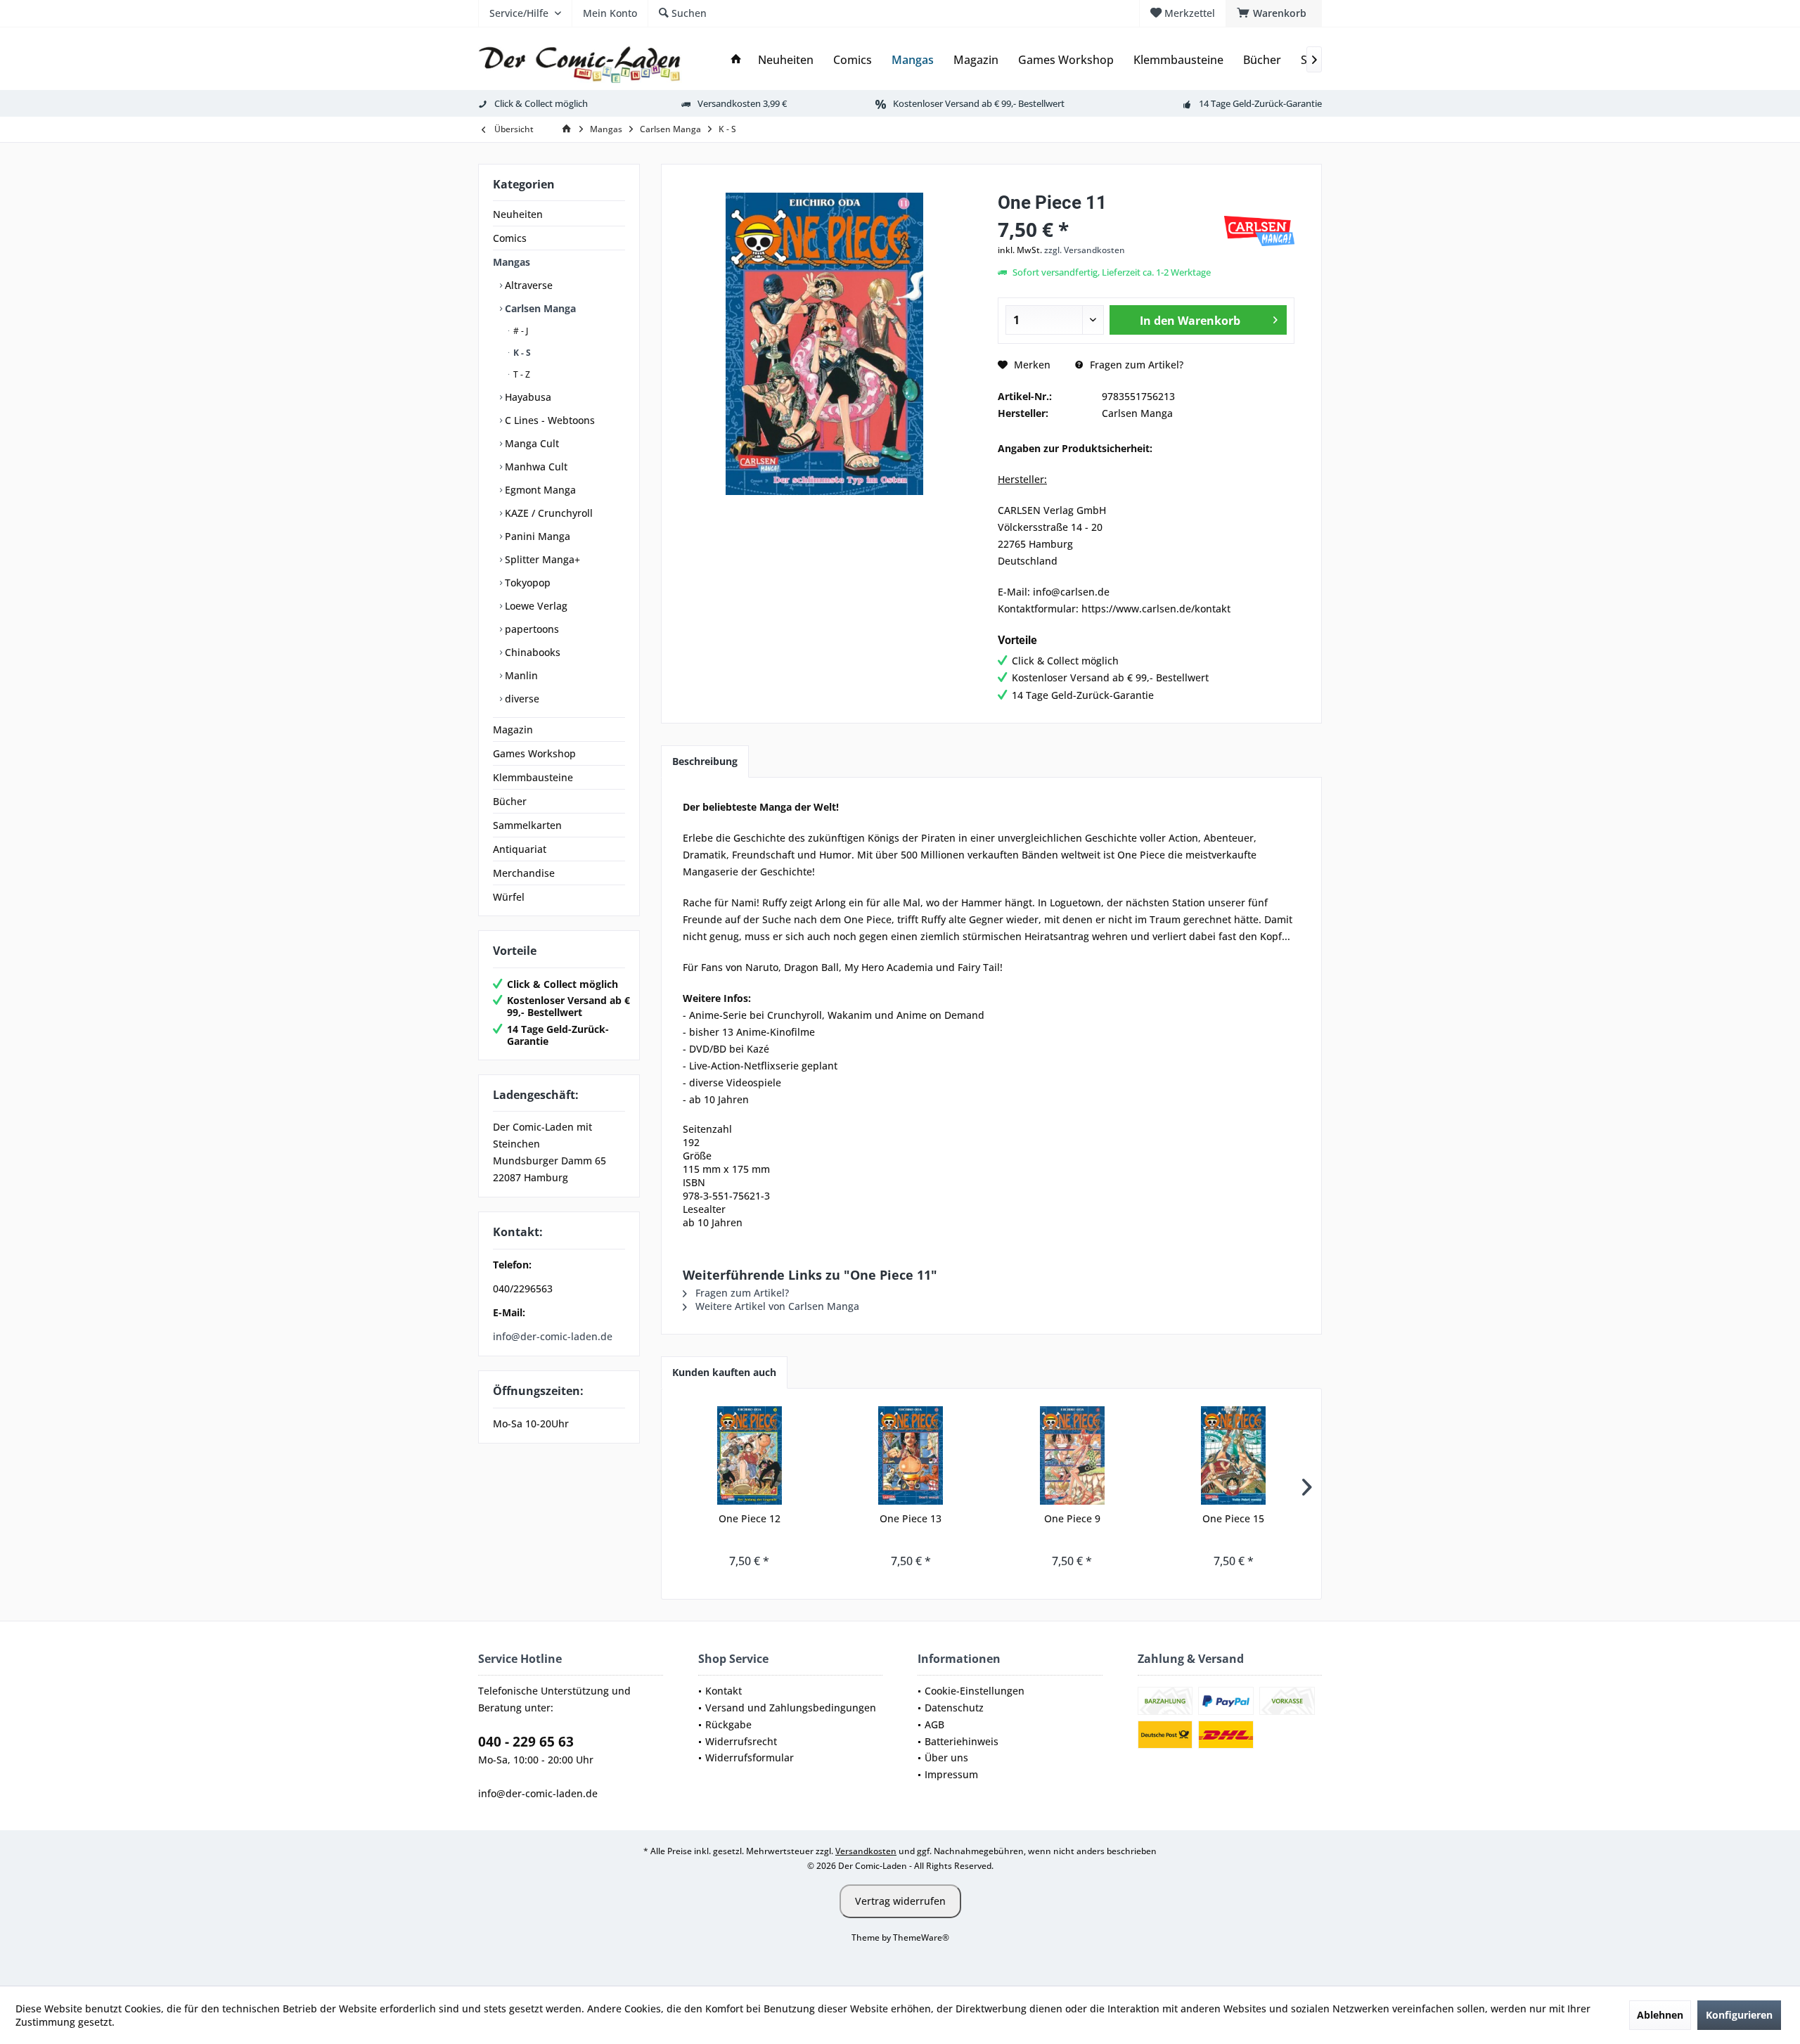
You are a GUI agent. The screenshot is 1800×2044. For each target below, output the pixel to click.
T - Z (521, 374)
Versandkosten (866, 1851)
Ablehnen (1660, 2015)
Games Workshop (534, 753)
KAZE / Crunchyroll (547, 513)
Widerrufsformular (750, 1757)
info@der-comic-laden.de (553, 1336)
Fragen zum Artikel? (1135, 365)
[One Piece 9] (1072, 1455)
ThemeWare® (921, 1937)
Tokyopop (526, 583)
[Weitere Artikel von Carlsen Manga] (1259, 231)
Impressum (951, 1774)
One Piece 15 (1233, 1518)
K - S (521, 353)
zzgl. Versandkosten (1085, 250)
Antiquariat (520, 849)
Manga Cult (531, 443)
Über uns (946, 1757)
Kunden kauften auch (724, 1372)
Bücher (510, 801)
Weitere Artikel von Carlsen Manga (776, 1306)
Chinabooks (531, 652)
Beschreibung (705, 761)
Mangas (512, 262)
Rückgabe (728, 1724)
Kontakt (724, 1691)
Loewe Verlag (535, 606)
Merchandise (524, 873)
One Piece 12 (750, 1518)
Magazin (513, 729)
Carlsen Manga (539, 308)
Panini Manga (536, 536)
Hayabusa (527, 397)
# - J (520, 331)
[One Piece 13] (911, 1455)
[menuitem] (1274, 13)
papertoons (531, 629)
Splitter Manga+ (541, 559)
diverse (521, 699)
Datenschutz (954, 1708)
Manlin (520, 675)
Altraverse (527, 285)
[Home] (736, 60)
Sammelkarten (527, 825)
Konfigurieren (1739, 2015)
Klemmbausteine (533, 777)
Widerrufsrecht (741, 1741)
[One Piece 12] (750, 1455)
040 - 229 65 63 (526, 1742)
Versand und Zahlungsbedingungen (791, 1708)
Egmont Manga (539, 490)
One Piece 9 (1072, 1518)
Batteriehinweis (962, 1741)
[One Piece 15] (1234, 1455)
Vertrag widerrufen (900, 1901)
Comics (510, 238)
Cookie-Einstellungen (975, 1691)
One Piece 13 (911, 1518)
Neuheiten (518, 214)
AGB (934, 1724)
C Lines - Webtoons (548, 420)
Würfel (509, 897)
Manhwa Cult (535, 467)
